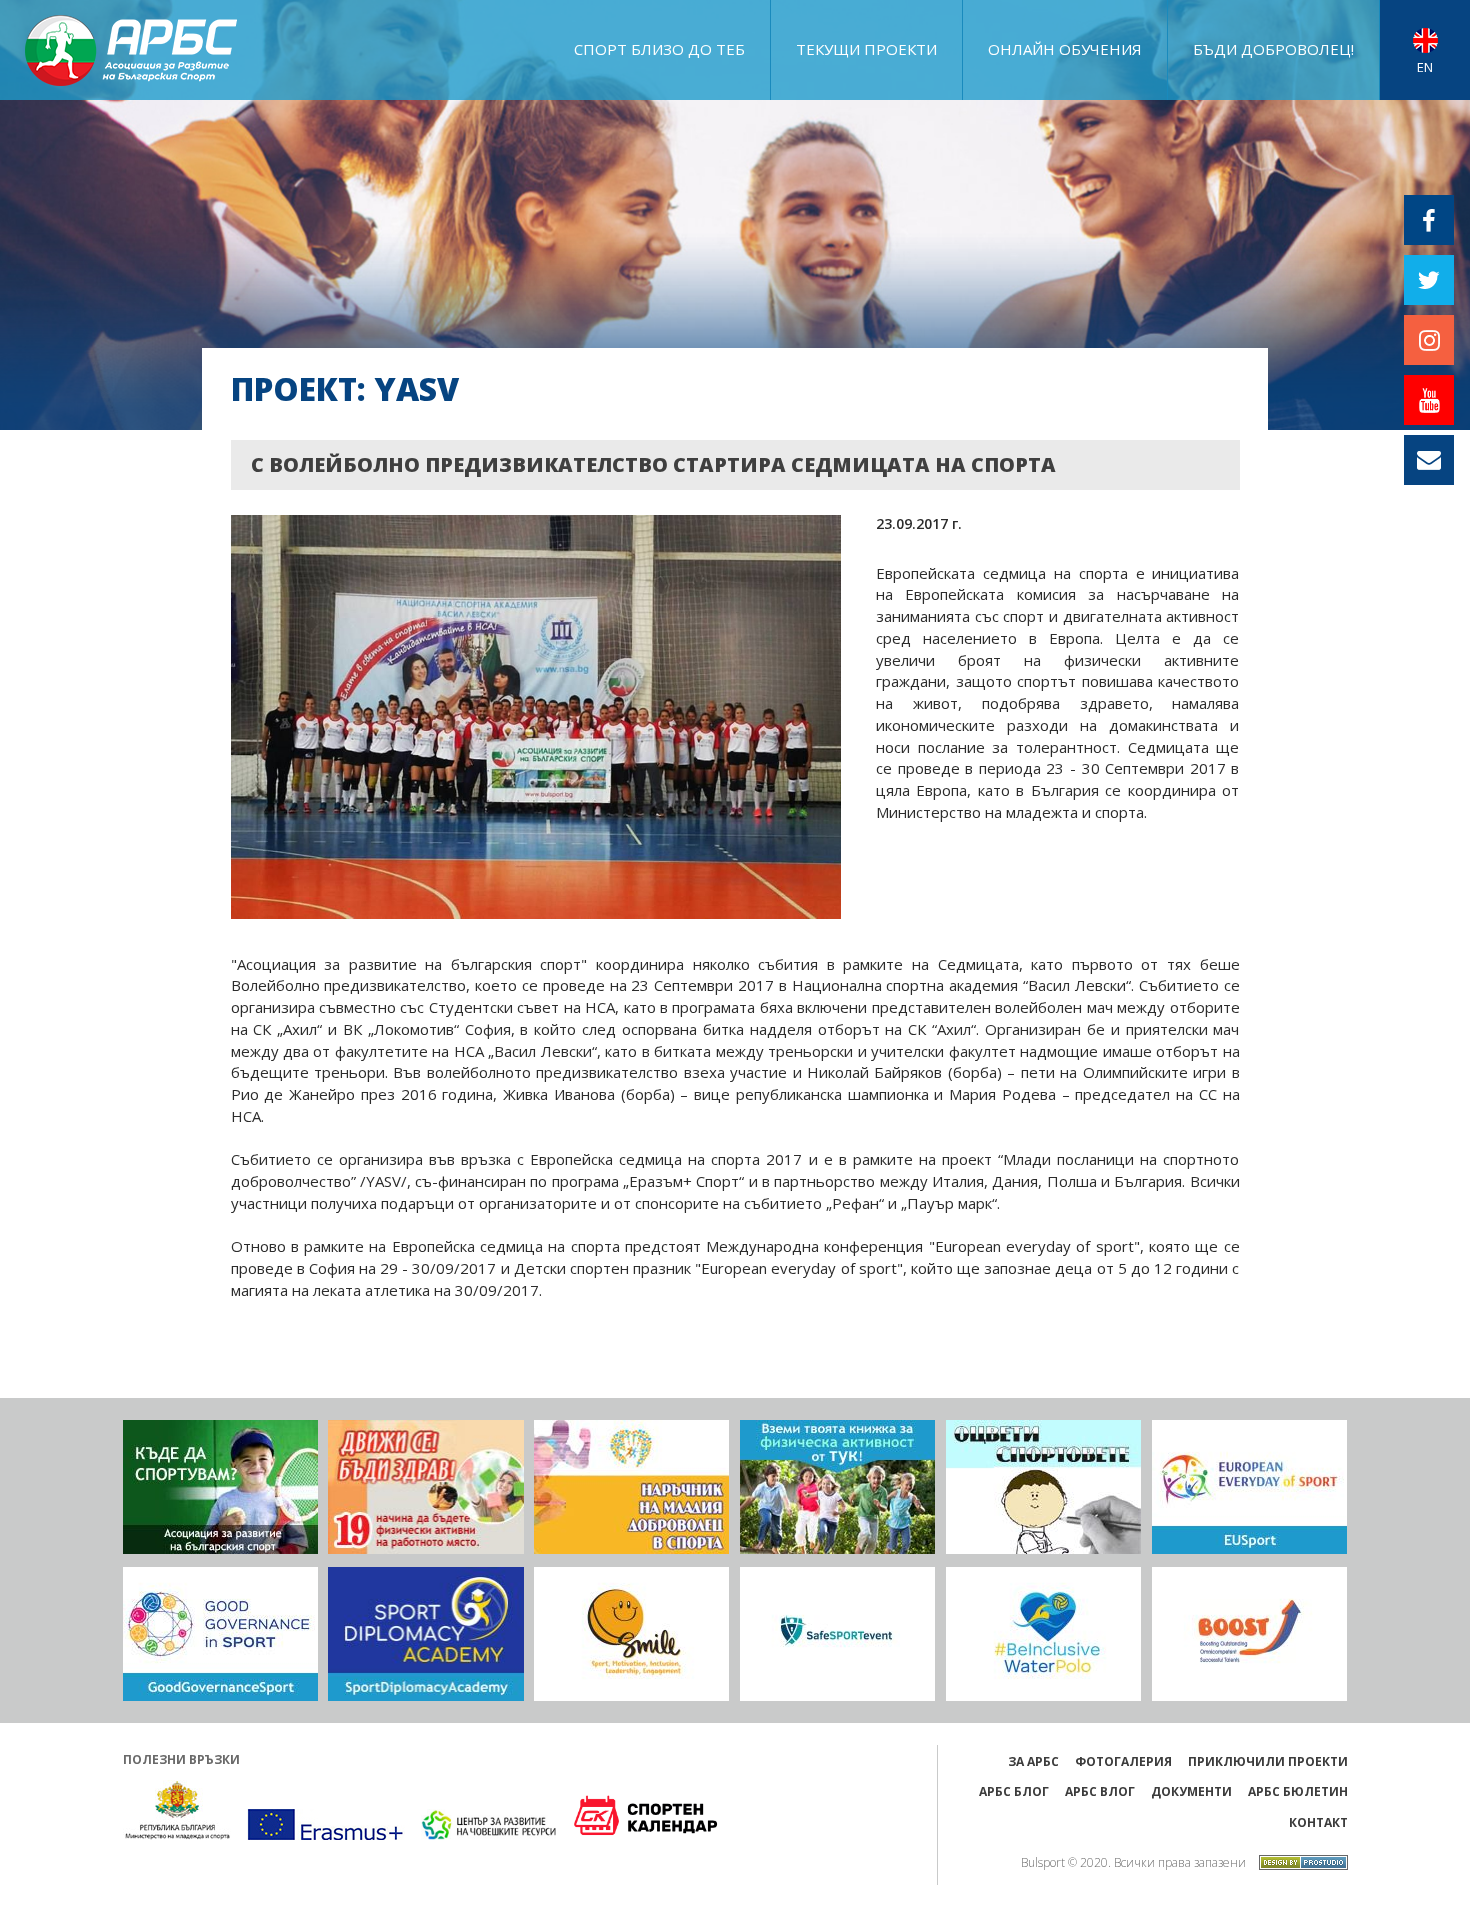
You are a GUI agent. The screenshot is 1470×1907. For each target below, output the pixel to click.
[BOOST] (1249, 1634)
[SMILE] (631, 1634)
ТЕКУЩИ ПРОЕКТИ (866, 49)
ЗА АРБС (1033, 1761)
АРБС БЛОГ (1014, 1791)
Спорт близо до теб (659, 49)
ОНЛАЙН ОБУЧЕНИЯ (1065, 49)
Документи (1191, 1791)
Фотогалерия (1123, 1761)
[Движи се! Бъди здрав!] (425, 1487)
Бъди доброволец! (1273, 49)
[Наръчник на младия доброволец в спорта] (631, 1487)
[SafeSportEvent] (837, 1634)
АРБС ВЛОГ (1100, 1791)
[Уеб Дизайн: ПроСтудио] (1298, 1860)
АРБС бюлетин (1298, 1791)
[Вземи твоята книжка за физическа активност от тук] (837, 1487)
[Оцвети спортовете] (1043, 1487)
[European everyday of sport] (1249, 1487)
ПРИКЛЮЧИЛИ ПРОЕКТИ (1268, 1761)
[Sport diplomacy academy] (425, 1634)
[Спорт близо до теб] (220, 1487)
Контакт (1318, 1822)
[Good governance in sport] (220, 1634)
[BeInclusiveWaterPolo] (1043, 1634)
